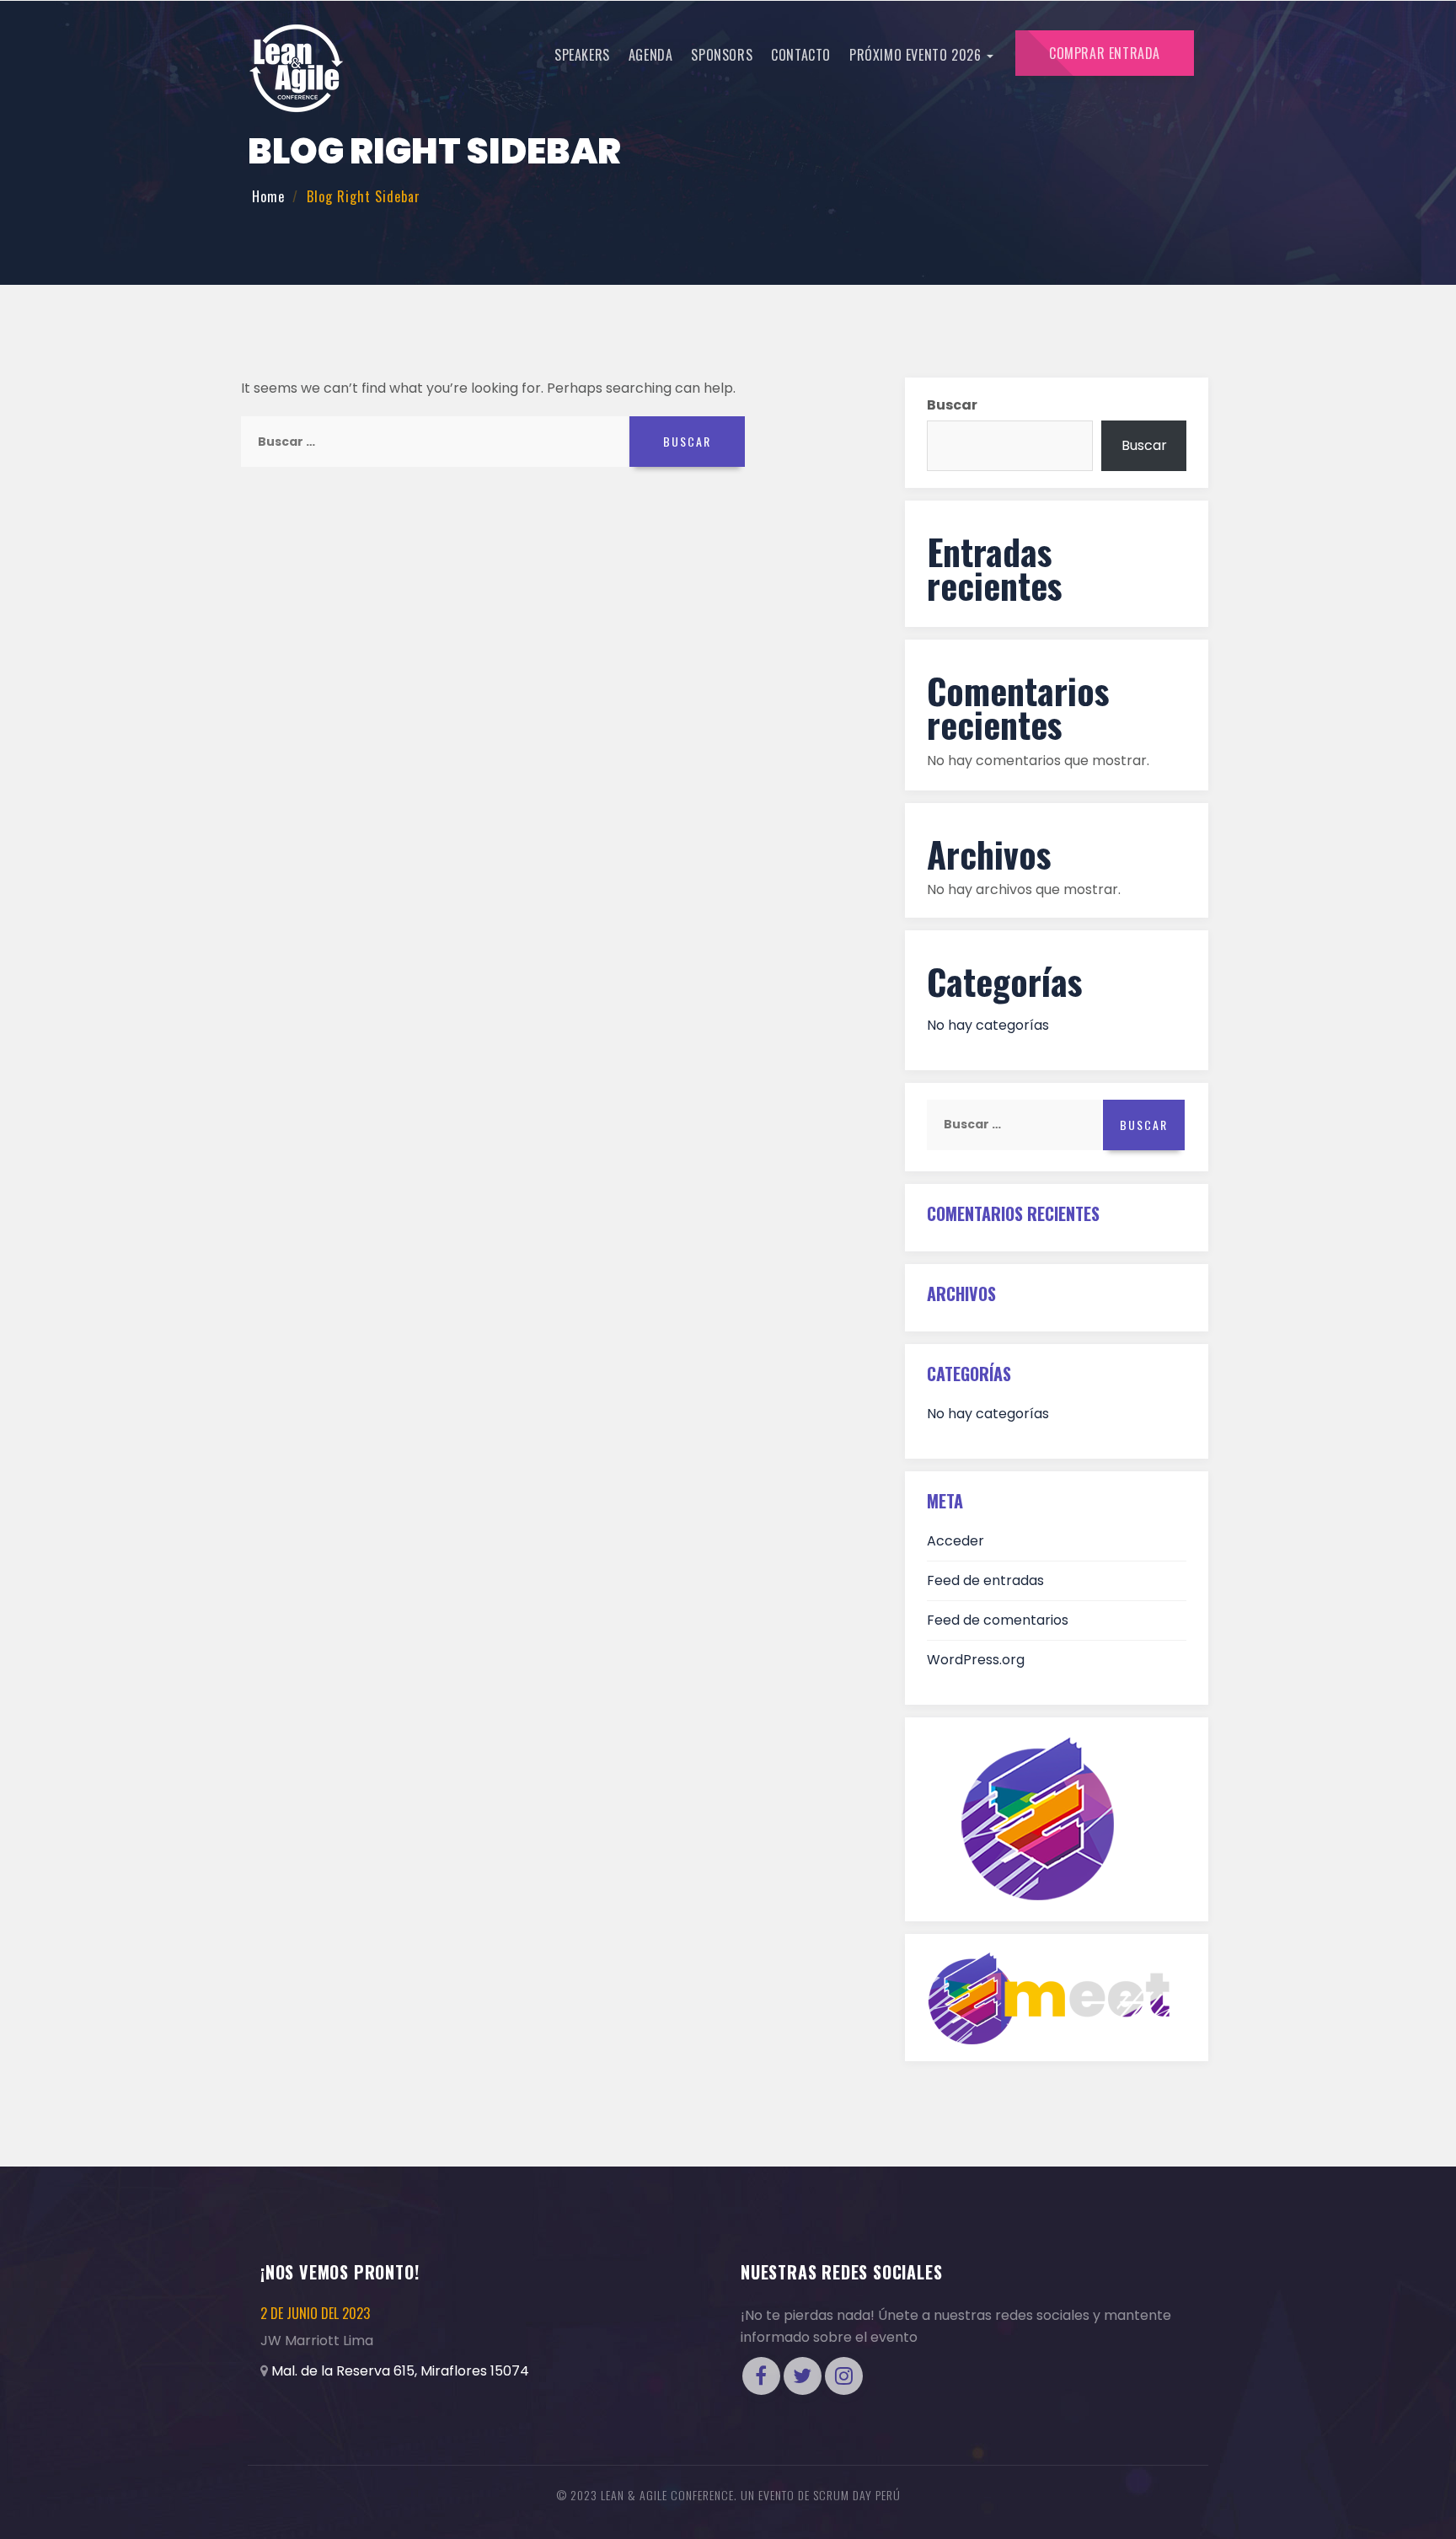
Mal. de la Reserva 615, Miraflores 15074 (400, 2371)
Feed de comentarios (998, 1620)
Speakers (582, 55)
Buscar (952, 405)
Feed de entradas (985, 1580)
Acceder (955, 1541)
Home (268, 196)
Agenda (651, 55)
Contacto (801, 55)
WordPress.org (976, 1660)
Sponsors (722, 55)
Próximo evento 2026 (917, 55)
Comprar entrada (1105, 53)
